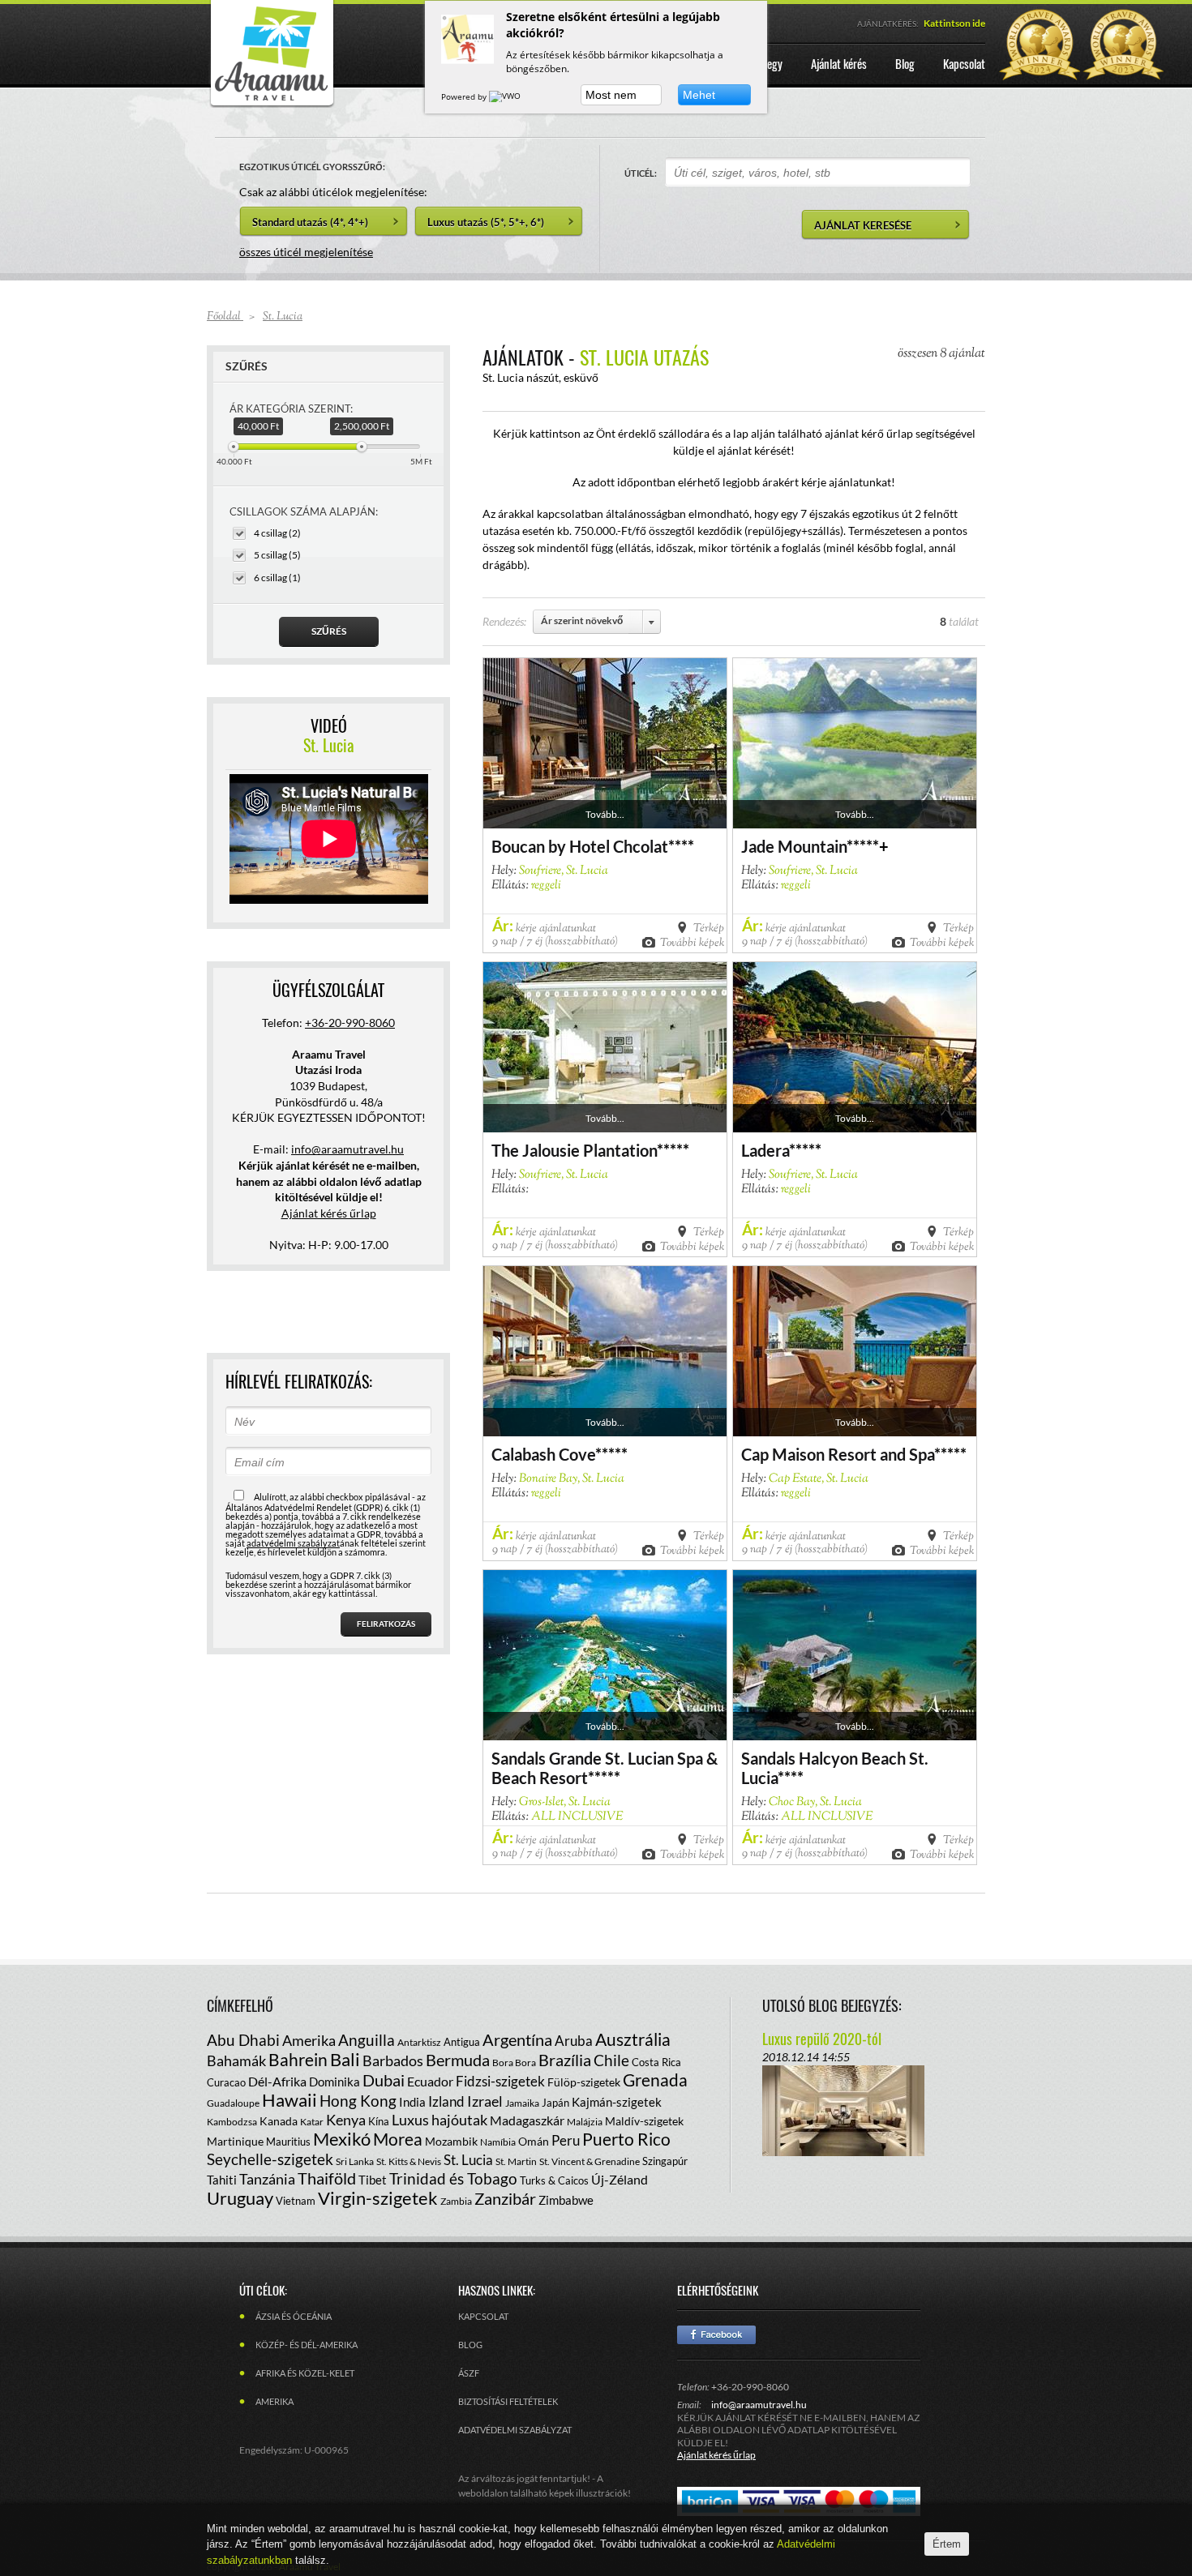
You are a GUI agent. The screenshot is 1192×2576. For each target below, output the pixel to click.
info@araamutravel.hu (759, 2405)
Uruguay (240, 2198)
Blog (470, 2345)
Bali (345, 2059)
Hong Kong (358, 2101)
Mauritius (288, 2142)
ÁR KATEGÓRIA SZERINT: (291, 409)
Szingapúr (665, 2161)
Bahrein (298, 2059)
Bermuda (458, 2060)
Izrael (485, 2101)
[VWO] (506, 96)
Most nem (611, 95)
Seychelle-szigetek (270, 2159)
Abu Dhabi (243, 2040)
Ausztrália (633, 2039)
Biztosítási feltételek (508, 2401)
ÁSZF (469, 2373)
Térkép (709, 927)
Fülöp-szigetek (584, 2082)
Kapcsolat (483, 2316)
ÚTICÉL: (641, 173)
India (412, 2102)
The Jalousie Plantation (574, 1150)
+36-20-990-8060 (350, 1023)
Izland (446, 2101)
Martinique (235, 2141)
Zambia (456, 2201)
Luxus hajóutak (439, 2120)
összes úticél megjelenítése (306, 252)
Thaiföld (327, 2178)
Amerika (309, 2040)
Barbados (393, 2060)
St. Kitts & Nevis (409, 2161)
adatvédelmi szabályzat (293, 1543)
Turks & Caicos (554, 2180)
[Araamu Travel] (272, 103)
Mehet (699, 95)
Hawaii (289, 2100)
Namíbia (498, 2142)
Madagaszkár (527, 2120)
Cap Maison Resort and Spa (838, 1454)
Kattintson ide (954, 23)
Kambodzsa (232, 2122)
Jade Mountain (794, 846)
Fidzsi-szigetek (500, 2081)
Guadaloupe (233, 2103)
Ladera (765, 1150)
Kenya (346, 2120)
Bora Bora (514, 2063)
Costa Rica (656, 2062)
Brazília (565, 2060)
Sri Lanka (355, 2161)
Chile (611, 2060)
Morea (398, 2139)
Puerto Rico (626, 2139)
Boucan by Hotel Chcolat (580, 846)
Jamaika (522, 2103)
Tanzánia (267, 2179)
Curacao (226, 2082)
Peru (566, 2140)
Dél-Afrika (277, 2081)
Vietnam (296, 2201)
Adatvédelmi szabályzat (515, 2430)
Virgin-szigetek (378, 2198)
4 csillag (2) (277, 533)
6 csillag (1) (277, 578)
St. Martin (516, 2161)
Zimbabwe (566, 2200)
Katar (312, 2122)
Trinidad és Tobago (453, 2178)
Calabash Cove (543, 1454)
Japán (555, 2103)
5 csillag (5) (277, 555)
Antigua (462, 2042)
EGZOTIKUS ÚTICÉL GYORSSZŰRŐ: (312, 167)
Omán (534, 2141)
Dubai (384, 2080)
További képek (692, 942)
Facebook (716, 2335)
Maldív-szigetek (644, 2121)
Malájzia (585, 2122)
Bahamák (236, 2060)
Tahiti (222, 2180)
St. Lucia (468, 2160)
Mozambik (451, 2141)
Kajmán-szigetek (617, 2102)
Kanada (279, 2121)
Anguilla (367, 2040)
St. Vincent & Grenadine (590, 2161)
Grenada (655, 2080)
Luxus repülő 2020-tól (822, 2039)
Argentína (517, 2039)
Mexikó (342, 2139)
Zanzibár (505, 2198)
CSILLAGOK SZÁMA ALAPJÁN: (304, 511)
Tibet (373, 2180)
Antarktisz (419, 2042)
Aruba (574, 2041)
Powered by (465, 96)
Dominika (334, 2082)
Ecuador (430, 2081)
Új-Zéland (620, 2179)
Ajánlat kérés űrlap (329, 1213)
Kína (379, 2121)
